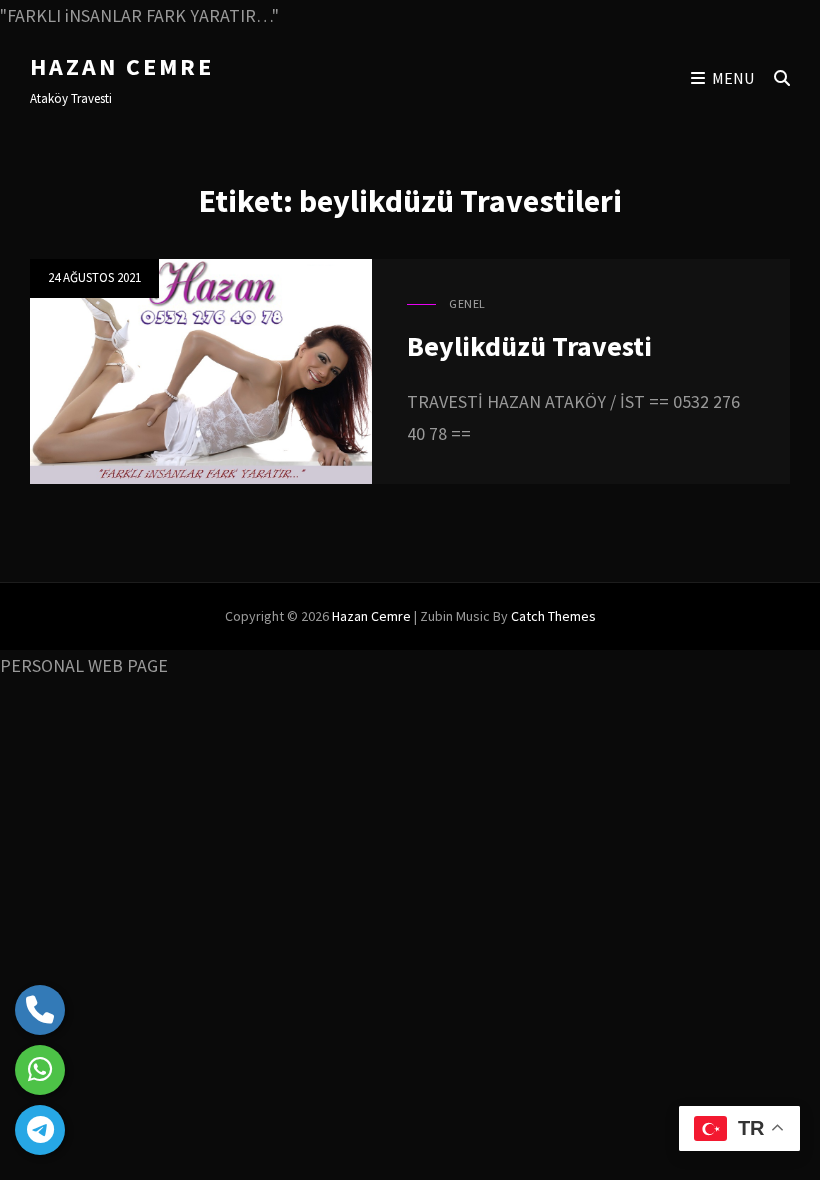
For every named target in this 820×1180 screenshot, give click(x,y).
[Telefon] (40, 1010)
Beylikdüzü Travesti (529, 346)
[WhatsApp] (40, 1070)
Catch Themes (553, 616)
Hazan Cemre (122, 66)
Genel (467, 303)
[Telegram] (40, 1130)
